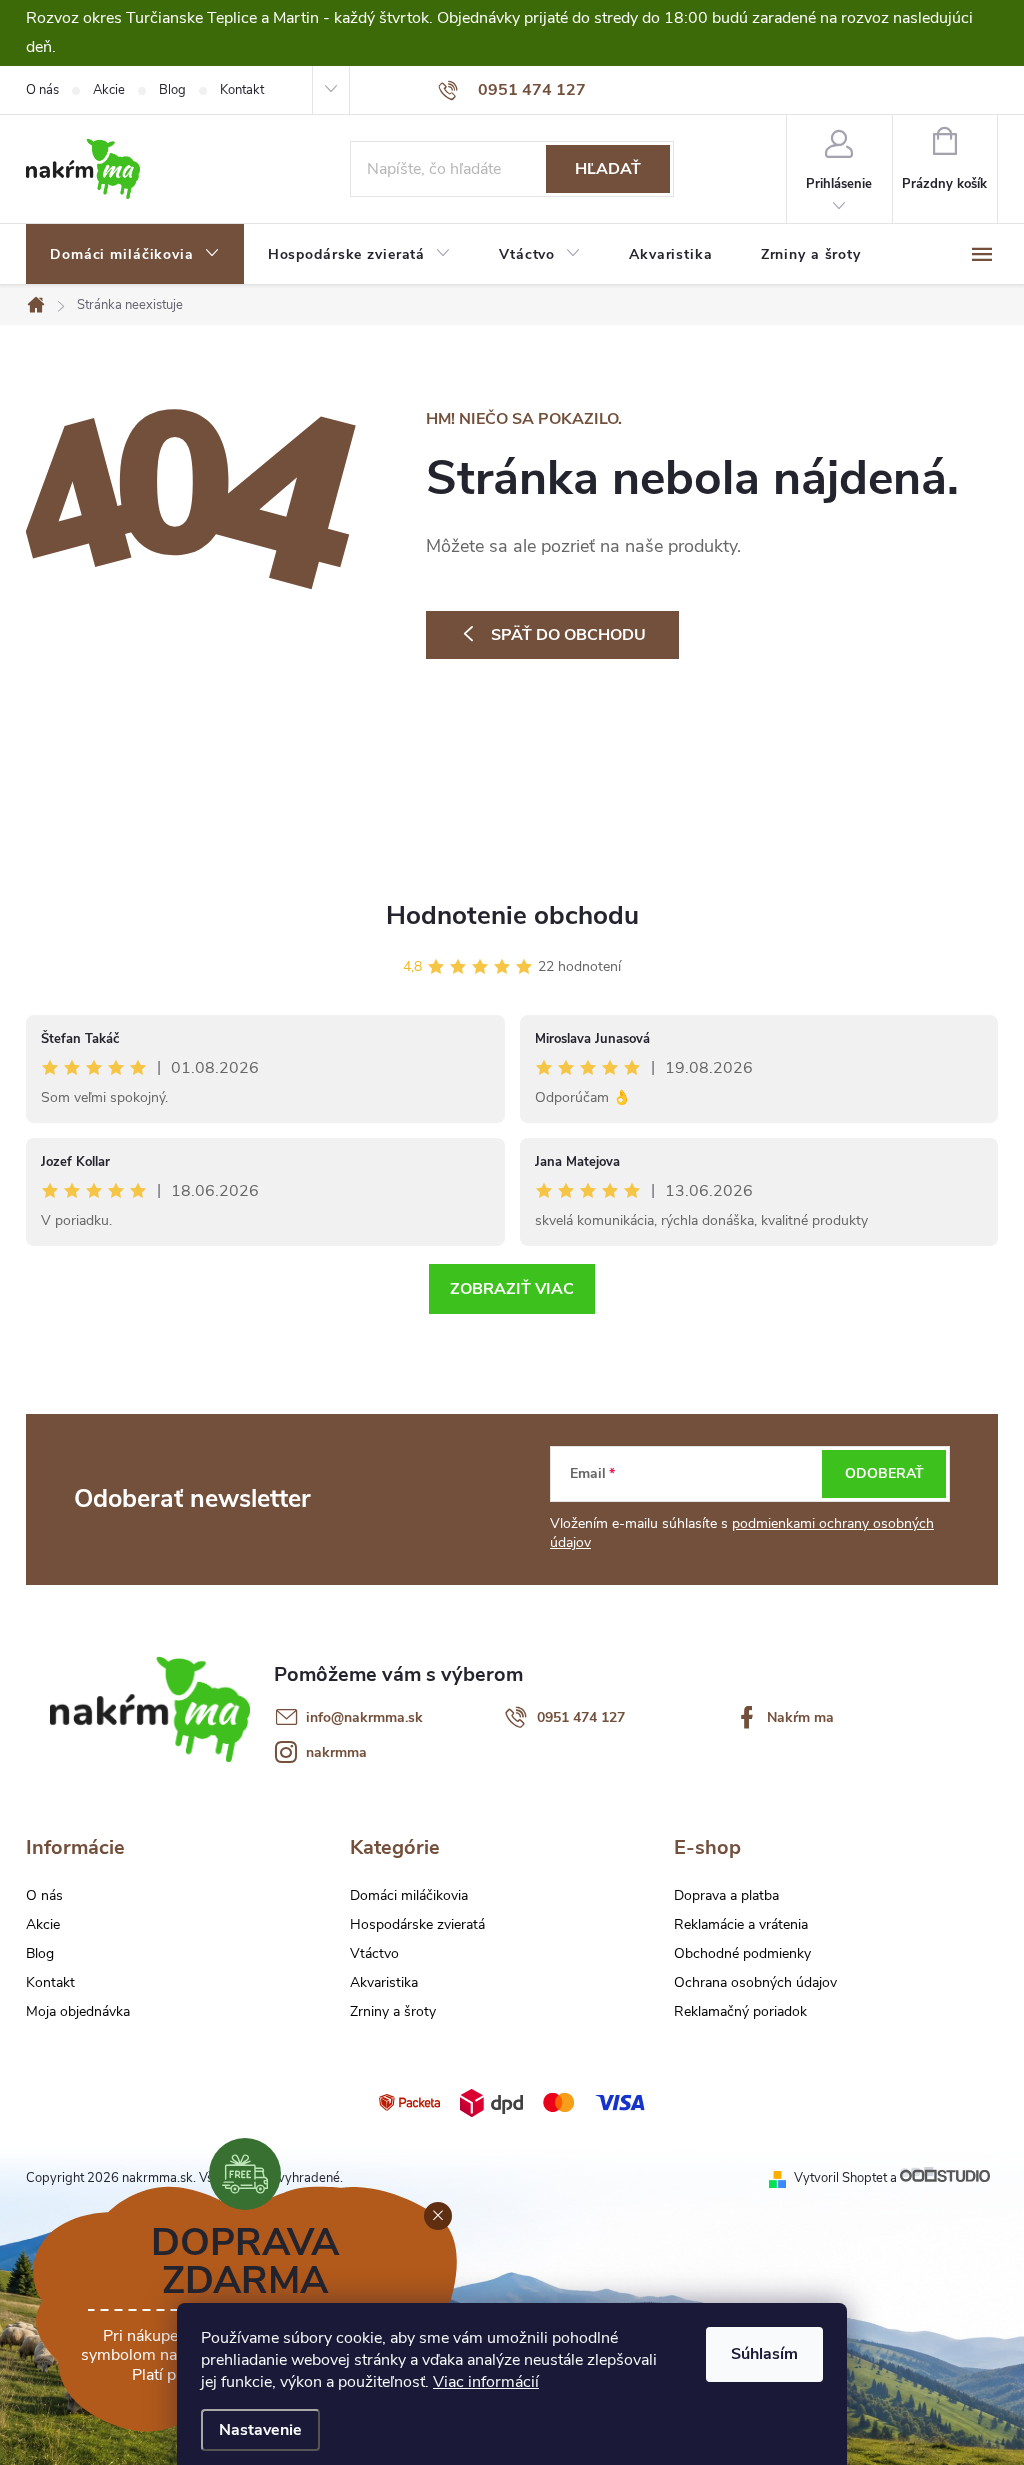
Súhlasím (764, 2354)
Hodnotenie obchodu (512, 915)
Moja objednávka (78, 2011)
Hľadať (608, 169)
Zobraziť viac (512, 1289)
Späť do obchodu (568, 635)
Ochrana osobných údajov (755, 1983)
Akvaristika (384, 1983)
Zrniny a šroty (393, 2012)
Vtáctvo (374, 1954)
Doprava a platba (726, 1896)
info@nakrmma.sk (364, 1717)
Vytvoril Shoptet (840, 2178)
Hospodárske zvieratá (417, 1925)
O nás (42, 90)
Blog (172, 90)
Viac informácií (486, 2382)
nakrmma (336, 1752)
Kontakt (242, 90)
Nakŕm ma (800, 1717)
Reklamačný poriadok (740, 2012)
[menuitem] (135, 255)
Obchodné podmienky (742, 1954)
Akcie (109, 90)
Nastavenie (260, 2430)
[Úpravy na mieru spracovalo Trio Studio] (949, 2178)
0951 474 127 (581, 1717)
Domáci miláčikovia (409, 1896)
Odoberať (884, 1473)
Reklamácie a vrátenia (741, 1925)
